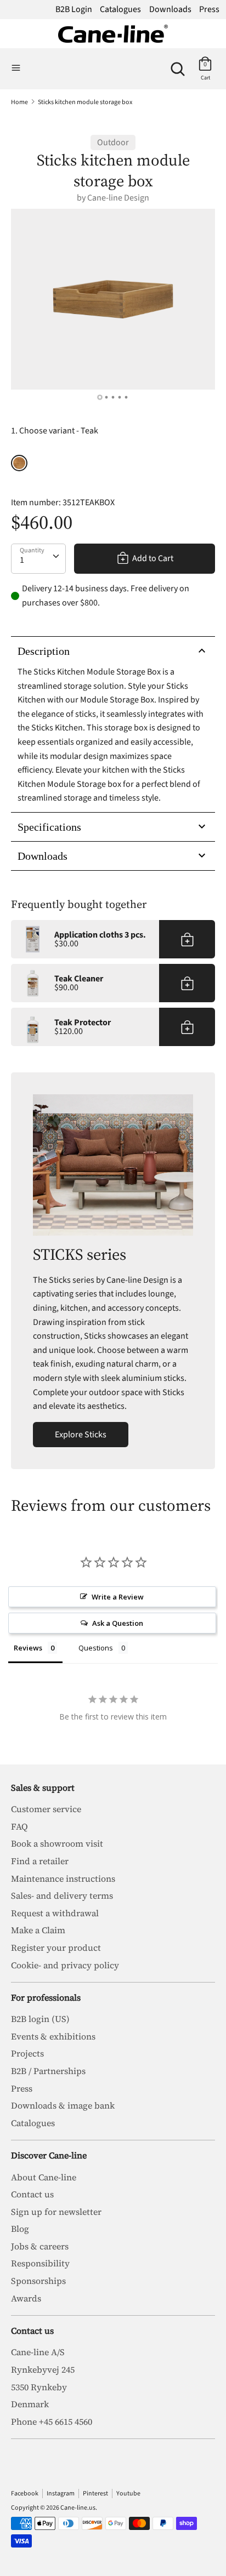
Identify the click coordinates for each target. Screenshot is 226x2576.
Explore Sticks (81, 1435)
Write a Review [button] (118, 1597)
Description (44, 651)
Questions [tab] (96, 1648)
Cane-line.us (78, 2508)
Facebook (25, 2494)
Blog (20, 2229)
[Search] (178, 65)
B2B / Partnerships (48, 2071)
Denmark (30, 2404)
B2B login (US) (40, 2019)
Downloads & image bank (63, 2105)
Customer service (46, 1809)
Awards (26, 2298)
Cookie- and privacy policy (65, 1965)
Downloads (170, 9)
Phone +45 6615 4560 (52, 2421)
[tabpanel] (113, 299)
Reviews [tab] (28, 1648)
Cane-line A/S (38, 2352)
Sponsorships (38, 2281)
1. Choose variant (55, 431)
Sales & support (43, 1787)
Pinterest (95, 2494)
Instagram (61, 2494)
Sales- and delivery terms (62, 1895)
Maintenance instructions (63, 1878)
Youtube (128, 2494)
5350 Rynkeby (39, 2387)
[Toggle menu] (16, 68)
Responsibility (40, 2263)
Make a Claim (38, 1930)
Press (209, 9)
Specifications (49, 827)
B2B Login (74, 9)
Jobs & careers (40, 2246)
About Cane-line (44, 2177)
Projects (27, 2053)
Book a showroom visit (57, 1843)
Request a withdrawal (55, 1913)
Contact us (32, 2194)
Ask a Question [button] (118, 1623)
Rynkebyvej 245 (43, 2369)
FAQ (19, 1826)
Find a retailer (40, 1861)
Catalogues (120, 9)
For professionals (46, 1997)
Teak (19, 463)
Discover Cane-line (49, 2155)
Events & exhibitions (53, 2036)
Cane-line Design (118, 198)
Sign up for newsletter (56, 2212)
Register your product (56, 1947)
